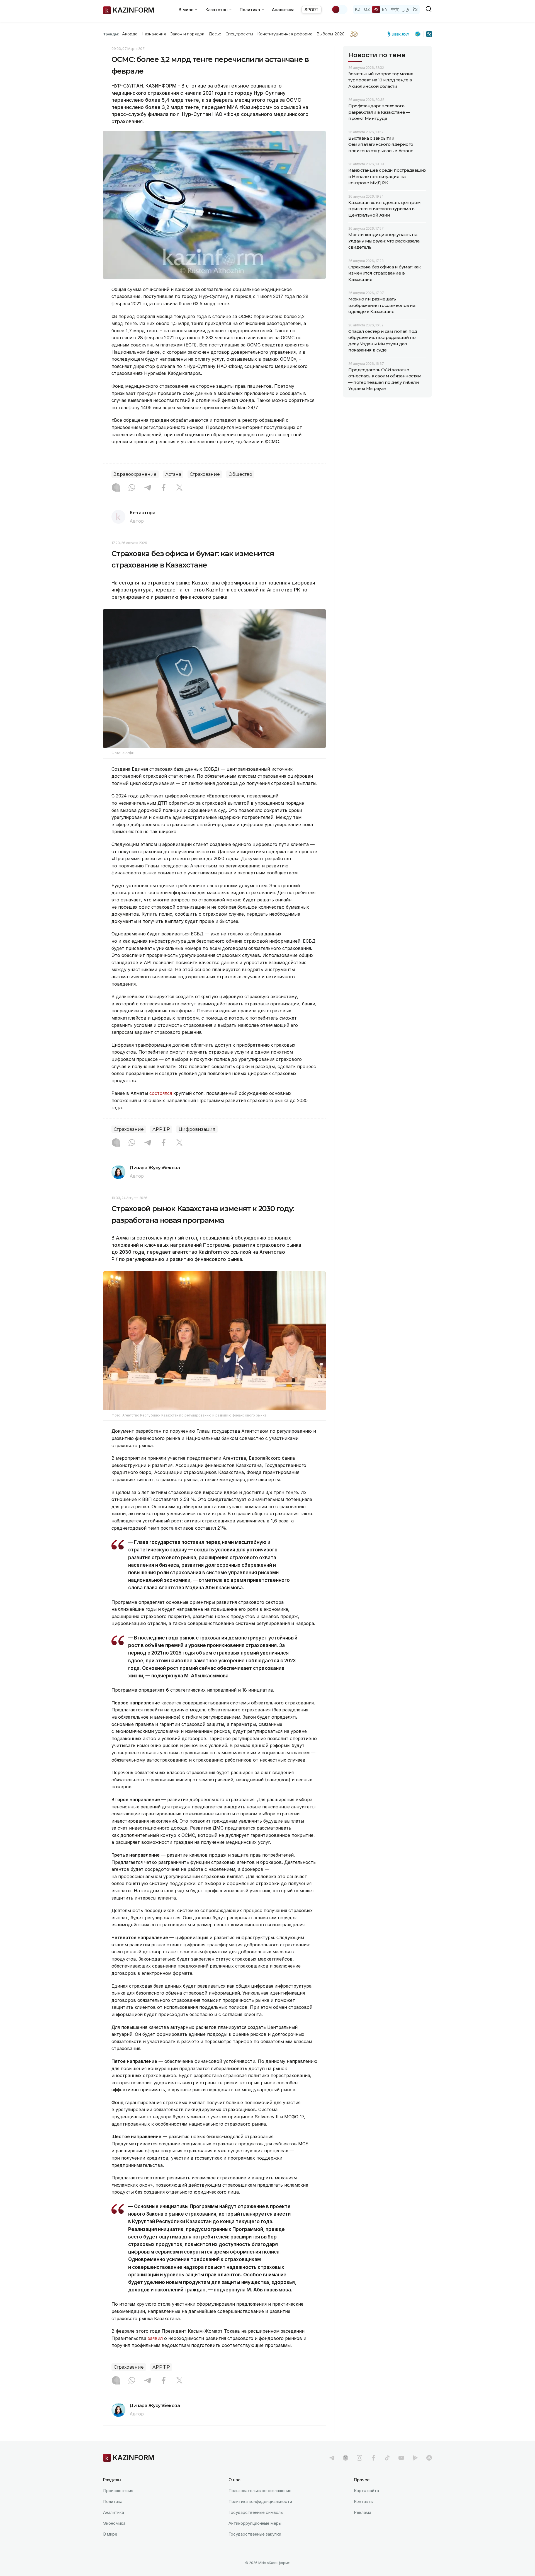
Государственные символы (256, 2512)
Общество (240, 474)
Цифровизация (197, 1129)
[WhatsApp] (132, 488)
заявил (155, 2338)
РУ (376, 9)
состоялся (161, 1093)
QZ (367, 9)
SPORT (312, 10)
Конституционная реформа (285, 34)
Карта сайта (366, 2491)
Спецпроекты (239, 34)
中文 (395, 9)
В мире (110, 2534)
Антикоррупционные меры (255, 2523)
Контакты (364, 2501)
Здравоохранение (135, 474)
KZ (358, 9)
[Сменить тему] (339, 9)
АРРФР (161, 1129)
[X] (179, 488)
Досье (215, 34)
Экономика (114, 2523)
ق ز (406, 9)
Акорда (130, 34)
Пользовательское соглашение (260, 2491)
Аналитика (283, 10)
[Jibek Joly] (400, 34)
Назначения (154, 34)
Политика (113, 2501)
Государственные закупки (255, 2534)
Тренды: (111, 34)
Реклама (363, 2512)
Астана (173, 474)
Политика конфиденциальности (260, 2501)
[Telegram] (148, 488)
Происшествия (118, 2491)
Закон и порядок (187, 34)
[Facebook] (164, 488)
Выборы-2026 (330, 34)
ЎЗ (415, 9)
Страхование (205, 474)
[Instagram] (116, 488)
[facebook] (373, 2458)
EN (385, 9)
